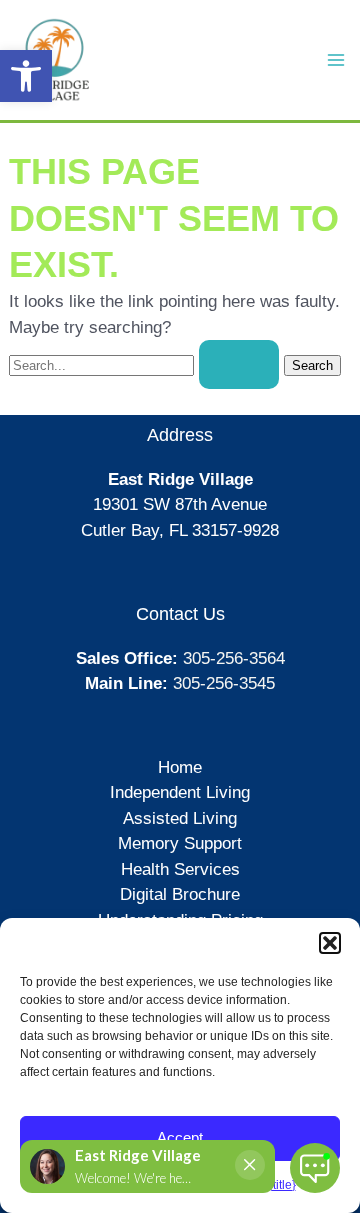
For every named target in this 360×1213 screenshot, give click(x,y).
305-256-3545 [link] (224, 683)
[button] (330, 943)
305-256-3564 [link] (234, 658)
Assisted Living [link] (180, 818)
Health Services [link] (180, 869)
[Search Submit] (239, 364)
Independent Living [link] (180, 792)
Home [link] (180, 767)
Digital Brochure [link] (180, 894)
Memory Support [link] (180, 843)
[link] (26, 76)
